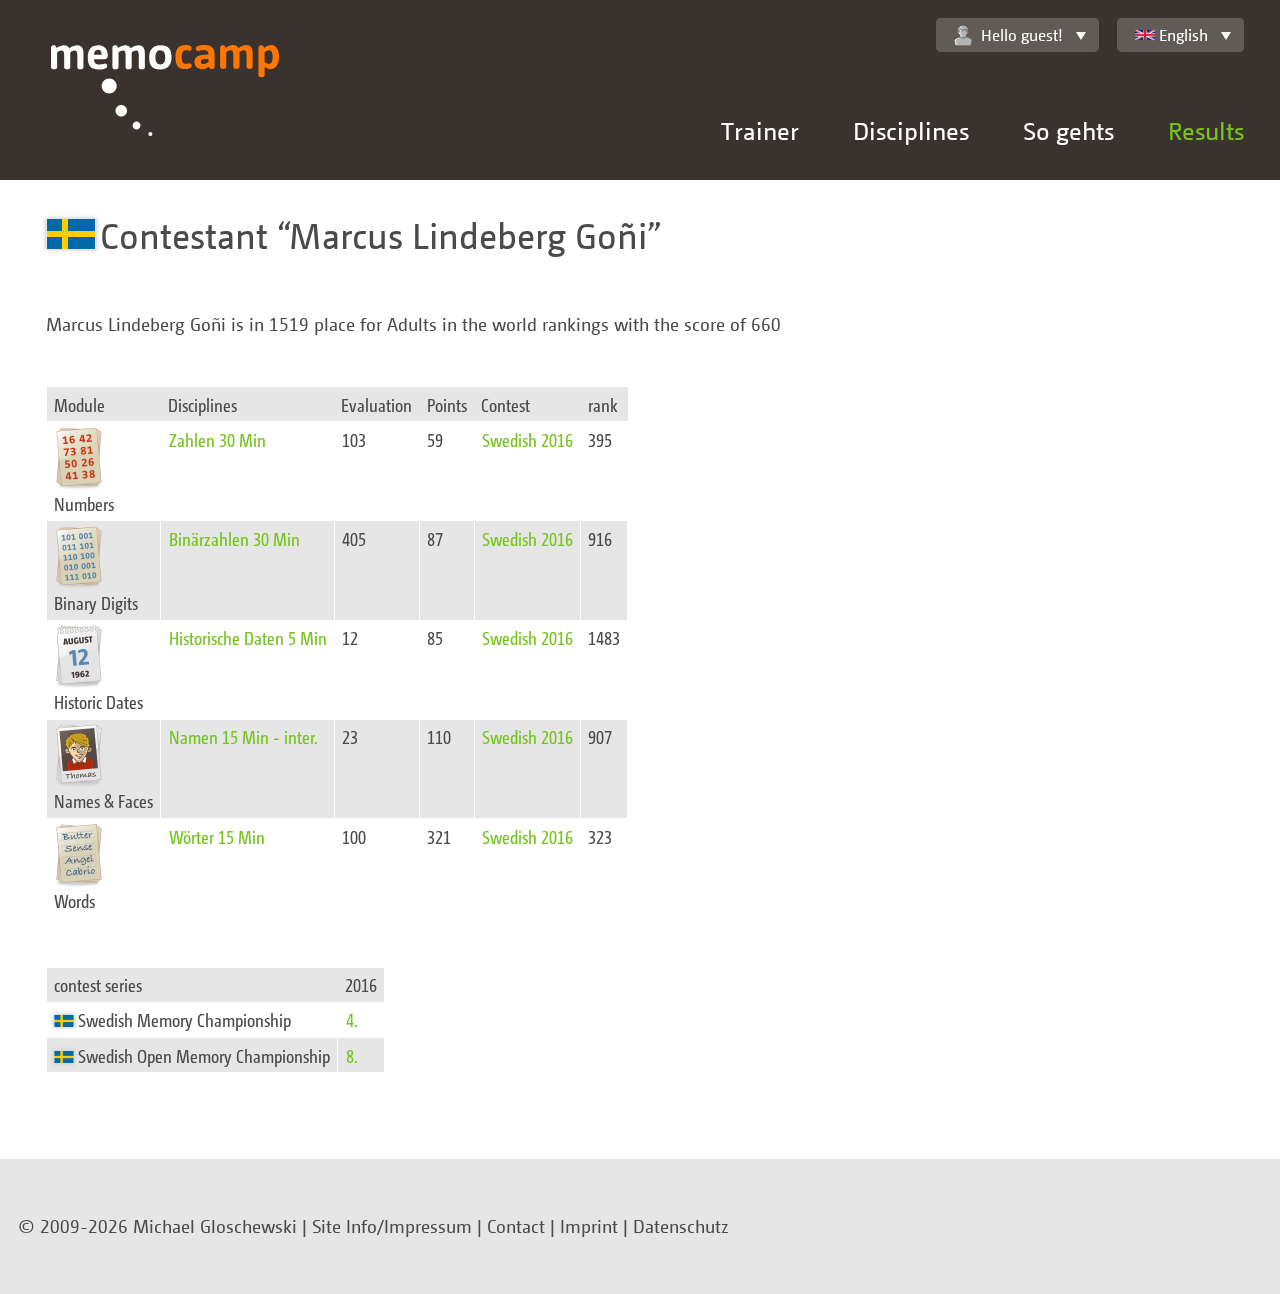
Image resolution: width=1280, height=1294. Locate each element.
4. (352, 1019)
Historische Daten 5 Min (248, 637)
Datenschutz (681, 1226)
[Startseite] (165, 112)
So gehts (1068, 130)
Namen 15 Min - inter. (243, 736)
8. (352, 1055)
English (1183, 35)
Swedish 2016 (527, 439)
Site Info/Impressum (392, 1226)
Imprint (589, 1226)
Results (1206, 130)
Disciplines (911, 130)
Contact (516, 1226)
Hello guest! (1022, 35)
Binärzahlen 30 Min (234, 538)
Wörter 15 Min (217, 836)
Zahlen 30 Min (217, 439)
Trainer (760, 130)
